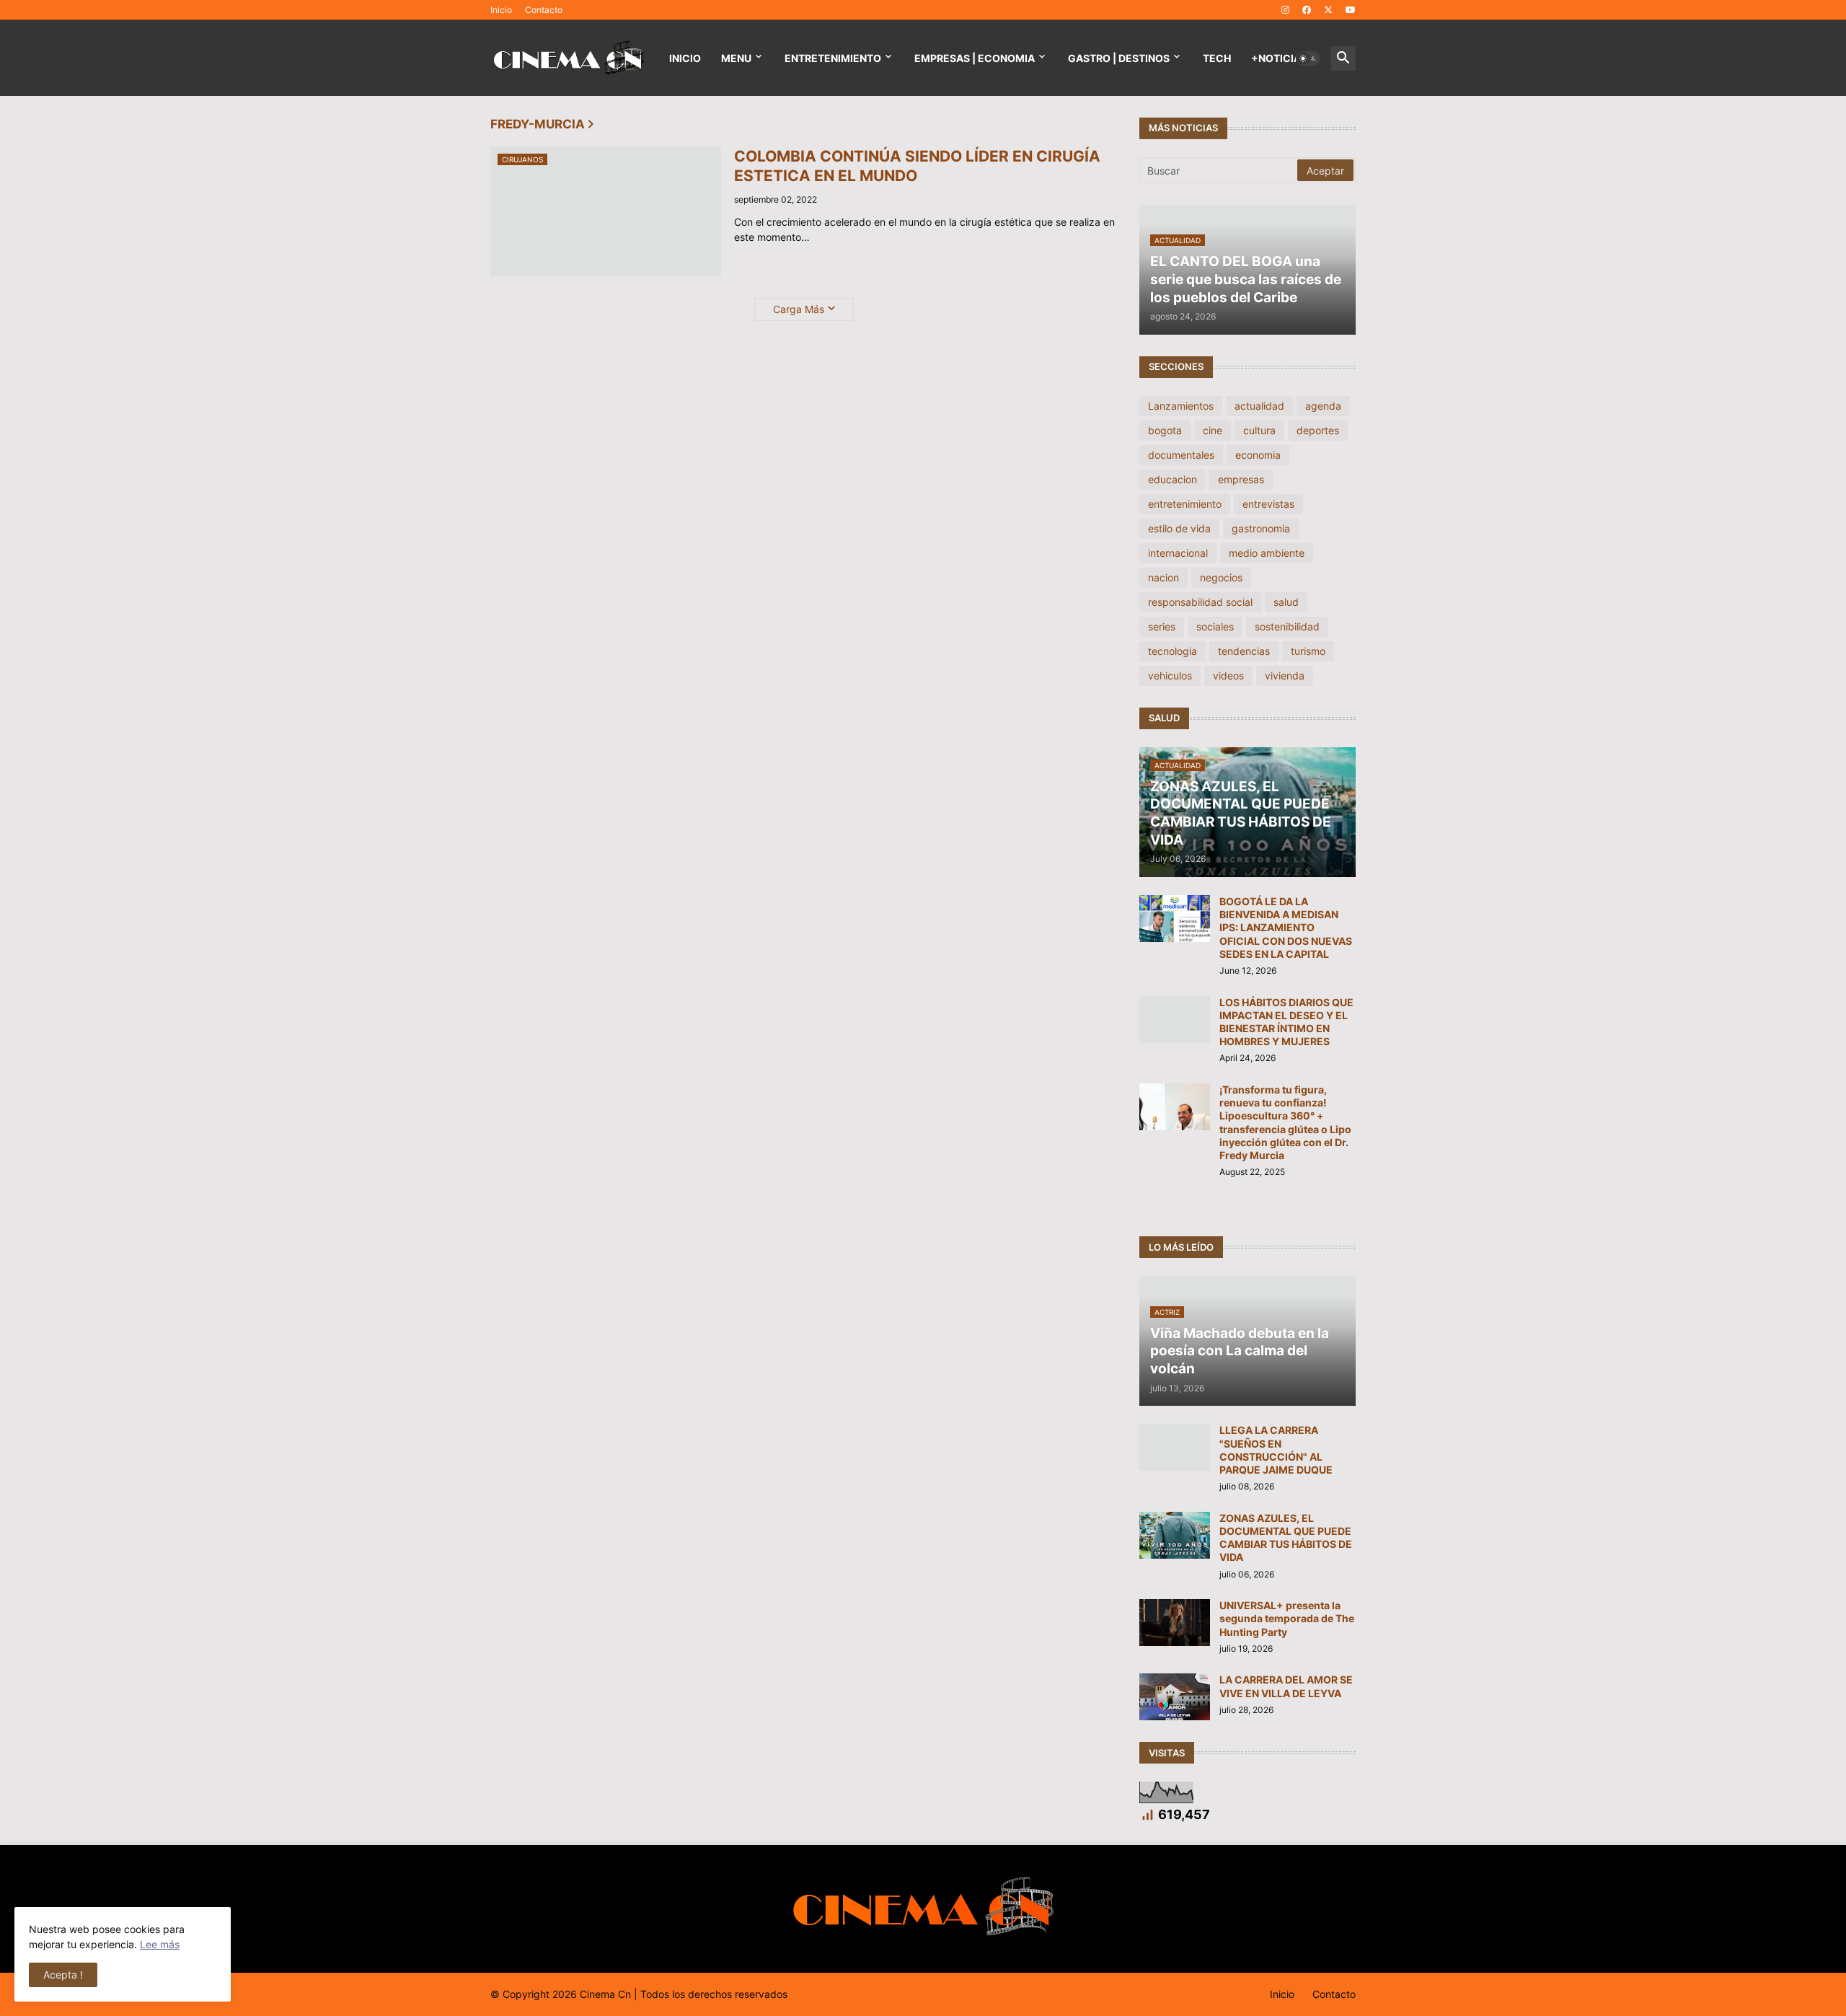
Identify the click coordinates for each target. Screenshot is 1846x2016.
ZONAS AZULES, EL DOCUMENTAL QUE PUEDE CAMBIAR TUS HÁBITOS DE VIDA (1286, 1538)
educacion (1172, 479)
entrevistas (1268, 504)
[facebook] (1307, 10)
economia (1258, 455)
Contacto (544, 10)
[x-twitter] (1328, 10)
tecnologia (1172, 651)
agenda (1323, 406)
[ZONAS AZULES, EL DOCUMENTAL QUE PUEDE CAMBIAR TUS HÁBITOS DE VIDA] (1175, 1535)
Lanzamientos (1181, 406)
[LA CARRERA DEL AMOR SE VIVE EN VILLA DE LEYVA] (1175, 1697)
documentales (1181, 455)
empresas (1241, 479)
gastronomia (1261, 528)
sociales (1215, 626)
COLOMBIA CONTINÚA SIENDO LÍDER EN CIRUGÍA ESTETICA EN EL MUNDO (917, 166)
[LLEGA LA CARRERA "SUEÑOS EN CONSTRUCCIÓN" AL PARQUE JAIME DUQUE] (1175, 1447)
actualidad (1259, 406)
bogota (1165, 430)
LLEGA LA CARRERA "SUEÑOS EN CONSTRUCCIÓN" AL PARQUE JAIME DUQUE (1276, 1450)
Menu (736, 58)
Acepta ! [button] (63, 1975)
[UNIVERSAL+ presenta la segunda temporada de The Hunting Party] (1175, 1623)
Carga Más (799, 309)
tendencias (1244, 651)
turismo (1308, 651)
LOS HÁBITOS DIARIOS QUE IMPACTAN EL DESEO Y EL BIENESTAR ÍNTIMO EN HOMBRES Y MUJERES (1286, 1022)
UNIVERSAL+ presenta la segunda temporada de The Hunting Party (1287, 1618)
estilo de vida (1179, 528)
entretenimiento (1185, 504)
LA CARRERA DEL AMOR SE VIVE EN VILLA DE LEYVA (1286, 1686)
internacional (1178, 553)
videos (1228, 675)
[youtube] (1351, 10)
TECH (1217, 58)
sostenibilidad (1287, 626)
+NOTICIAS (1279, 58)
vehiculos (1170, 675)
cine (1213, 430)
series (1162, 626)
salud (1286, 602)
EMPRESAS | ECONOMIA (975, 58)
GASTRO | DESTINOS (1119, 58)
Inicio (501, 10)
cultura (1259, 430)
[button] (1308, 58)
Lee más (160, 1944)
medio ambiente (1267, 553)
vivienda (1285, 675)
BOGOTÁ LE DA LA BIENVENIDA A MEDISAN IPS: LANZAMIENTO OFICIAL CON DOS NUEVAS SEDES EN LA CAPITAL (1286, 928)
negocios (1221, 577)
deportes (1318, 430)
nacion (1163, 577)
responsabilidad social (1200, 602)
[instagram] (1285, 10)
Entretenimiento (833, 58)
